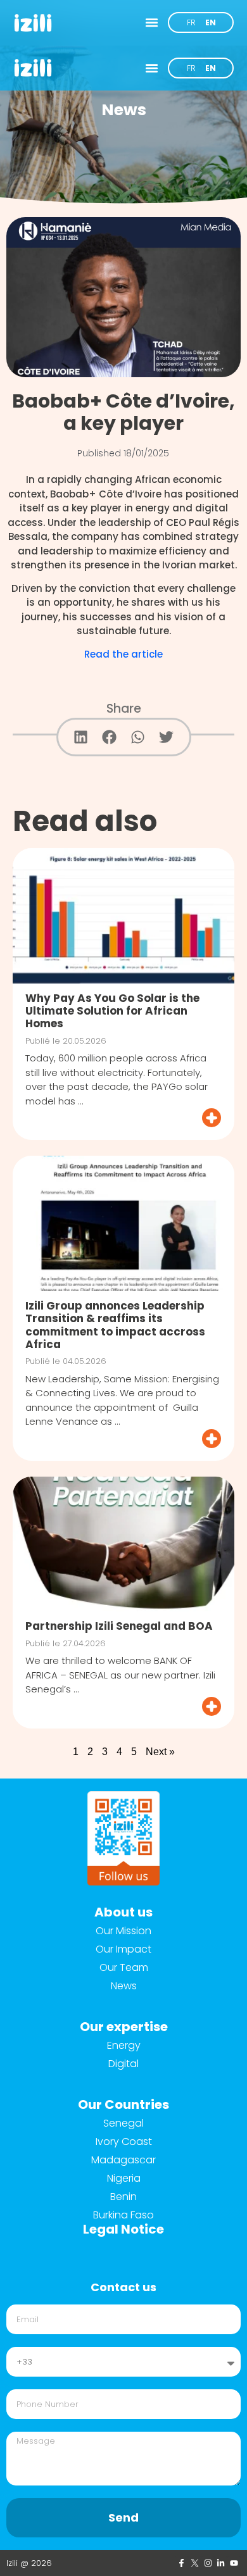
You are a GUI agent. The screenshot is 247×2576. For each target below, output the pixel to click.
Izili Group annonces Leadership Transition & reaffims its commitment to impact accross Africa (115, 1325)
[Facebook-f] (181, 2563)
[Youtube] (234, 2563)
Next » (160, 1752)
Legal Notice (123, 2229)
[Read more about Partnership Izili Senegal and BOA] (123, 1706)
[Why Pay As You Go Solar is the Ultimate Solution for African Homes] (123, 916)
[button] (152, 23)
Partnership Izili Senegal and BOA (119, 1626)
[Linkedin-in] (221, 2563)
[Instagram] (208, 2563)
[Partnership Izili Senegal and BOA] (123, 1544)
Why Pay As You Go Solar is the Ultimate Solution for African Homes (112, 1011)
